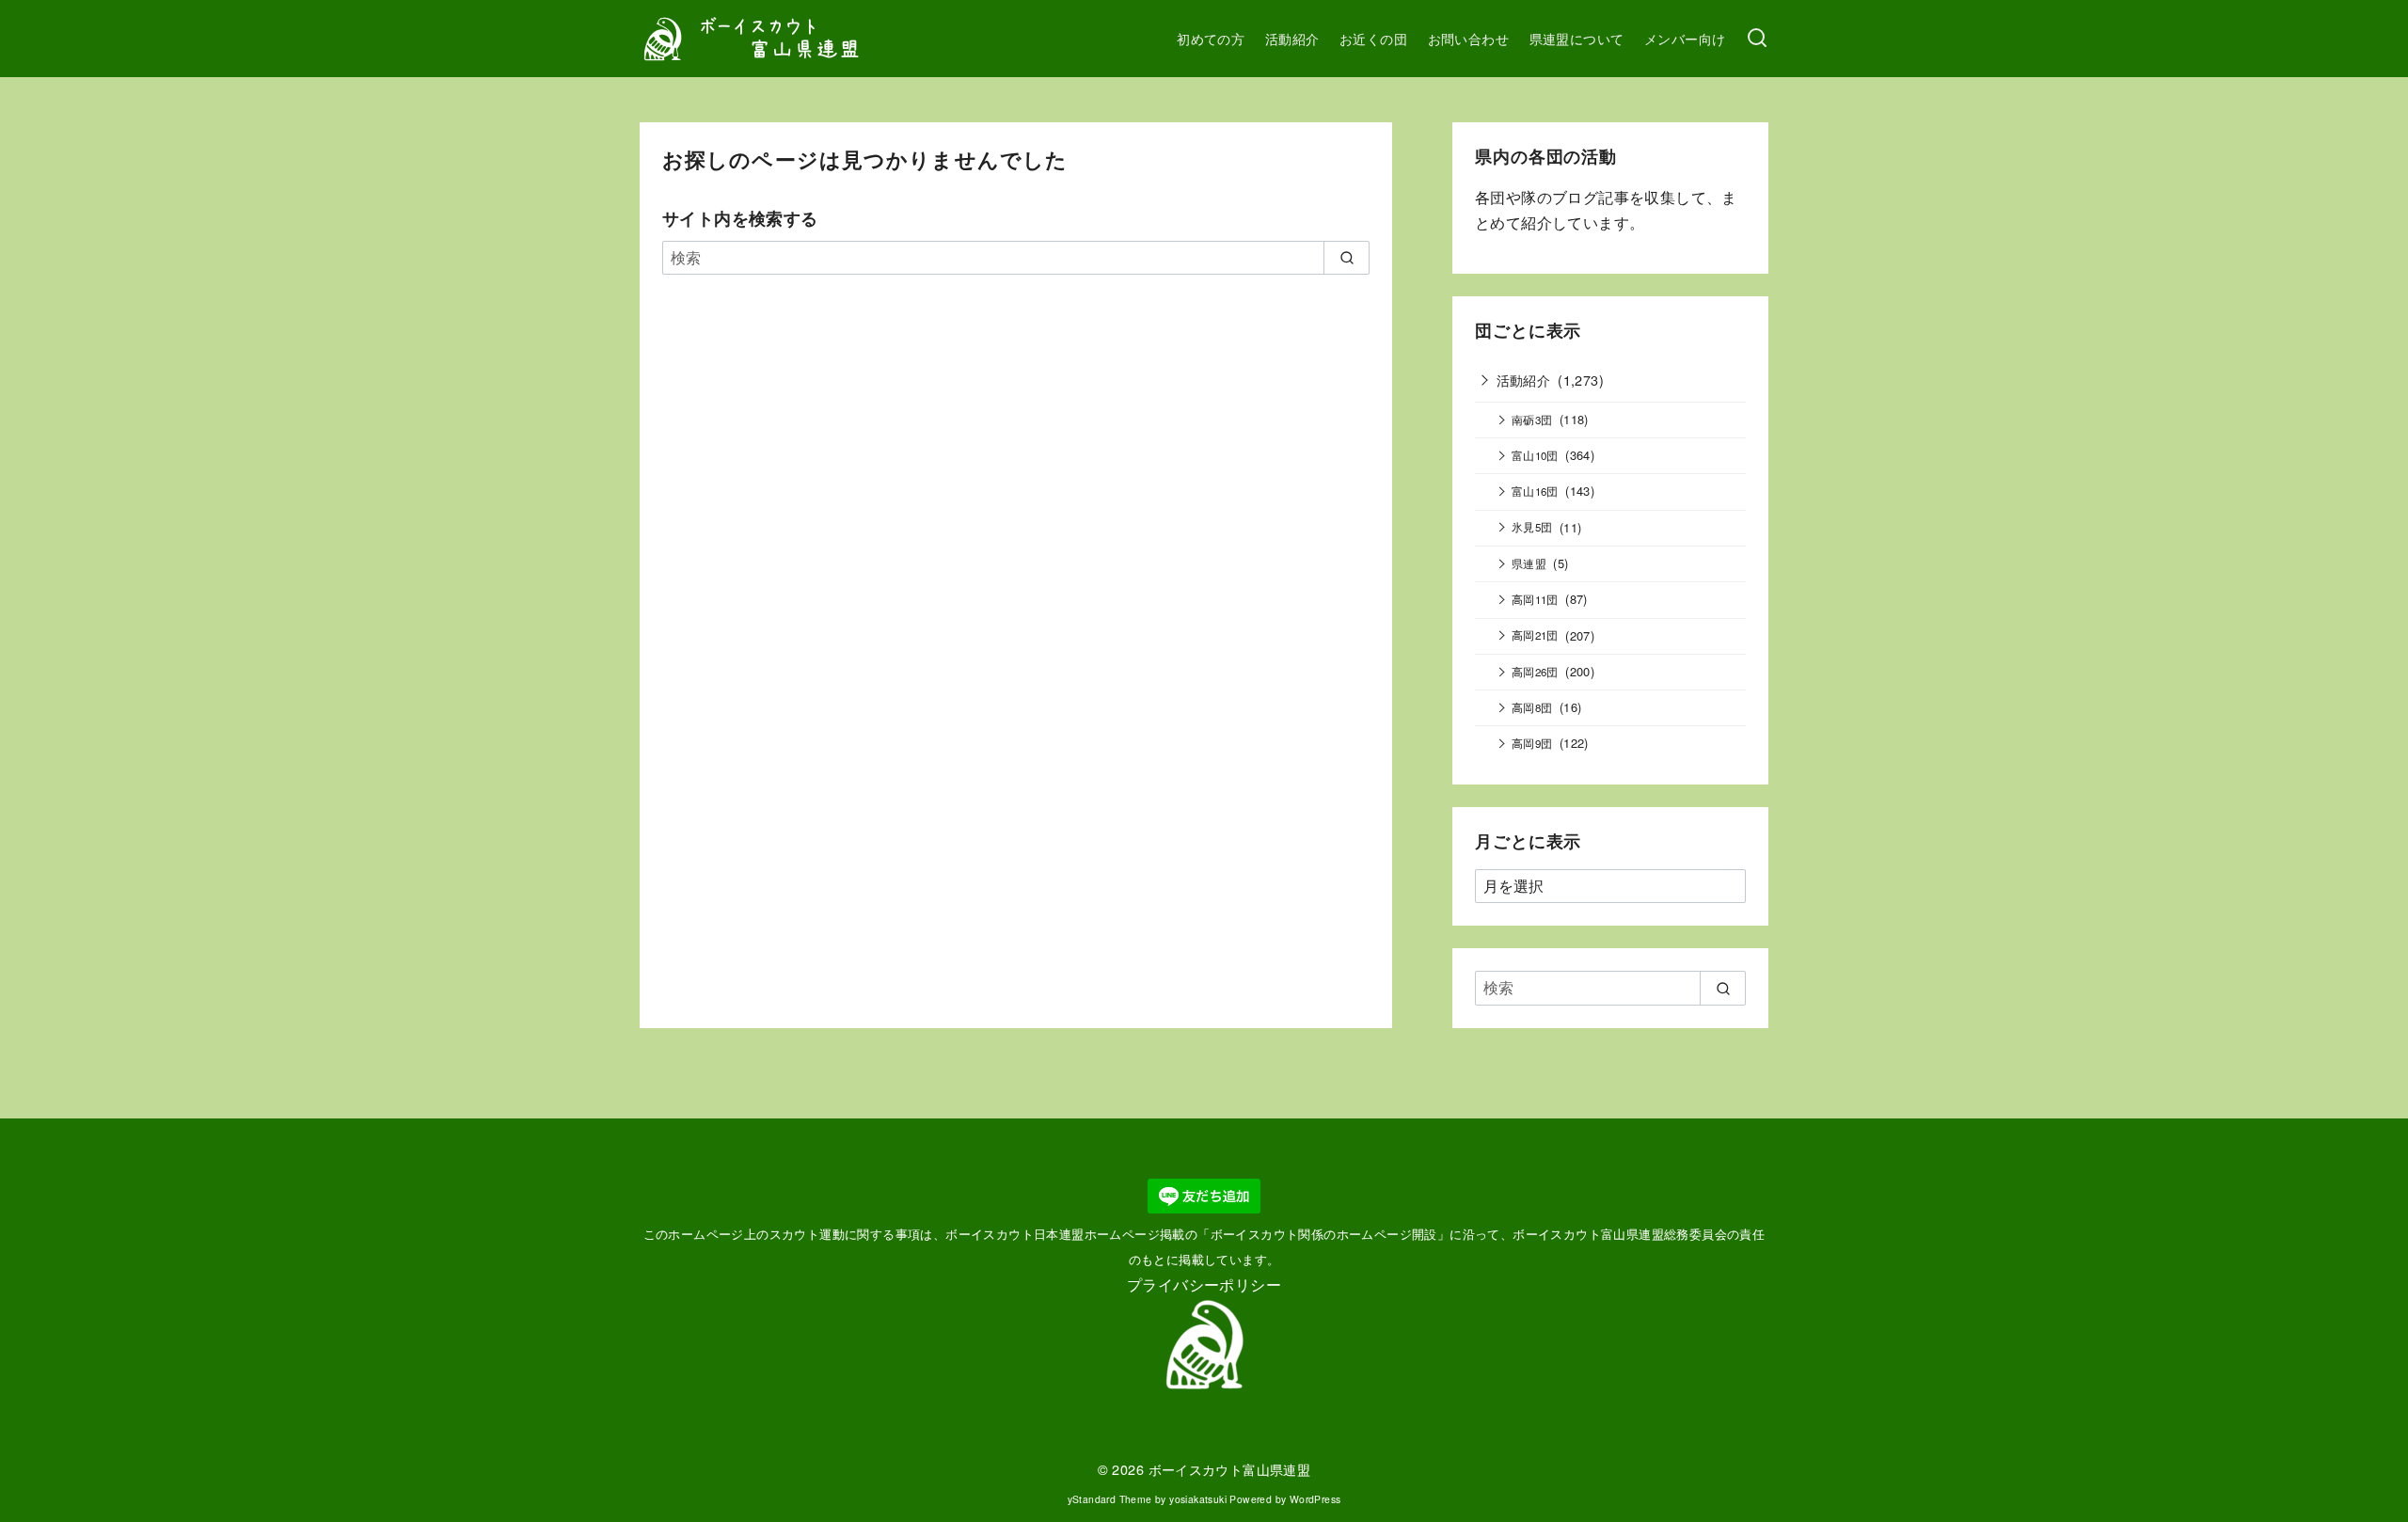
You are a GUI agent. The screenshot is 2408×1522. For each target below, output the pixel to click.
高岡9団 (1532, 743)
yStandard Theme (1110, 1499)
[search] (1347, 258)
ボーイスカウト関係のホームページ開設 (1324, 1234)
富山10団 (1535, 455)
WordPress (1315, 1499)
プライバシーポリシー (1204, 1284)
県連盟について (1577, 38)
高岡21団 (1535, 635)
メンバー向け (1685, 38)
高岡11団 (1535, 599)
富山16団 (1535, 491)
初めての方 (1211, 38)
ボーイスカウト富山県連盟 (1230, 1469)
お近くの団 (1373, 38)
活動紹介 (1292, 38)
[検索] (1757, 39)
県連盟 (1529, 563)
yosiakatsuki (1198, 1499)
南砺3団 (1532, 420)
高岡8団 (1532, 707)
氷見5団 (1532, 527)
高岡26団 (1535, 672)
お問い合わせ (1468, 38)
